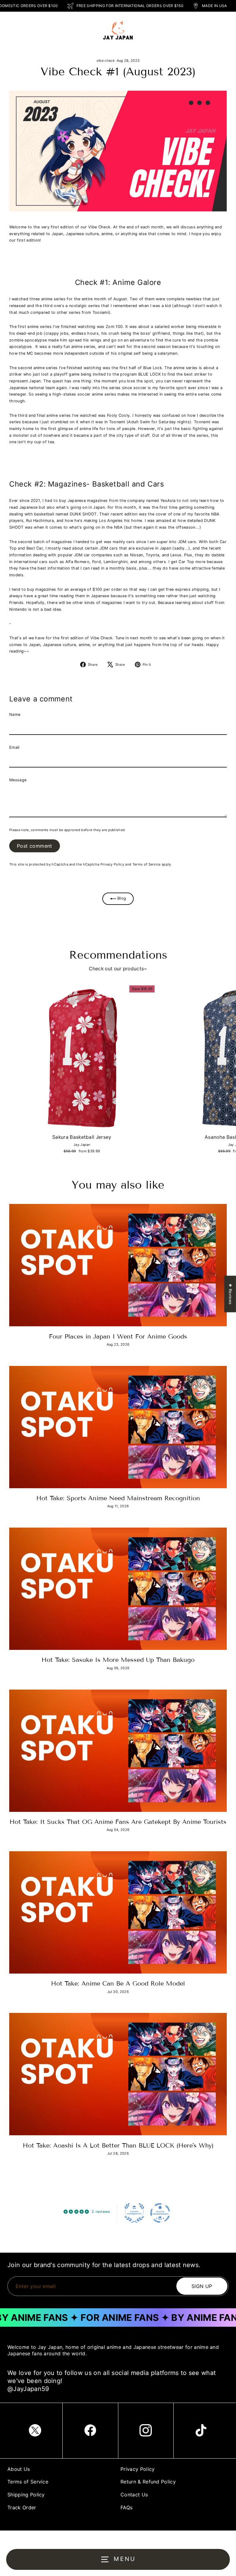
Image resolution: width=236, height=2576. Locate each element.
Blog (121, 899)
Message (18, 780)
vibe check (106, 61)
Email (14, 747)
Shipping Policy (26, 2495)
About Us (19, 2469)
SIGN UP (202, 2286)
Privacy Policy (112, 864)
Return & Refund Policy (148, 2482)
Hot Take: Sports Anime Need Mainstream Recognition (118, 1498)
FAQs (126, 2507)
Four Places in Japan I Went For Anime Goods (118, 1336)
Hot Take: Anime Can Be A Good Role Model (118, 1983)
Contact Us (134, 2495)
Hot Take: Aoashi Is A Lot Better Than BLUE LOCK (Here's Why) (118, 2145)
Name (15, 714)
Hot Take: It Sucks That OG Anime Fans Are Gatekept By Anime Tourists (118, 1822)
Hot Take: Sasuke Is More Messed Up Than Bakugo (118, 1660)
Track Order (22, 2507)
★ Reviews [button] (230, 1294)
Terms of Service (147, 864)
